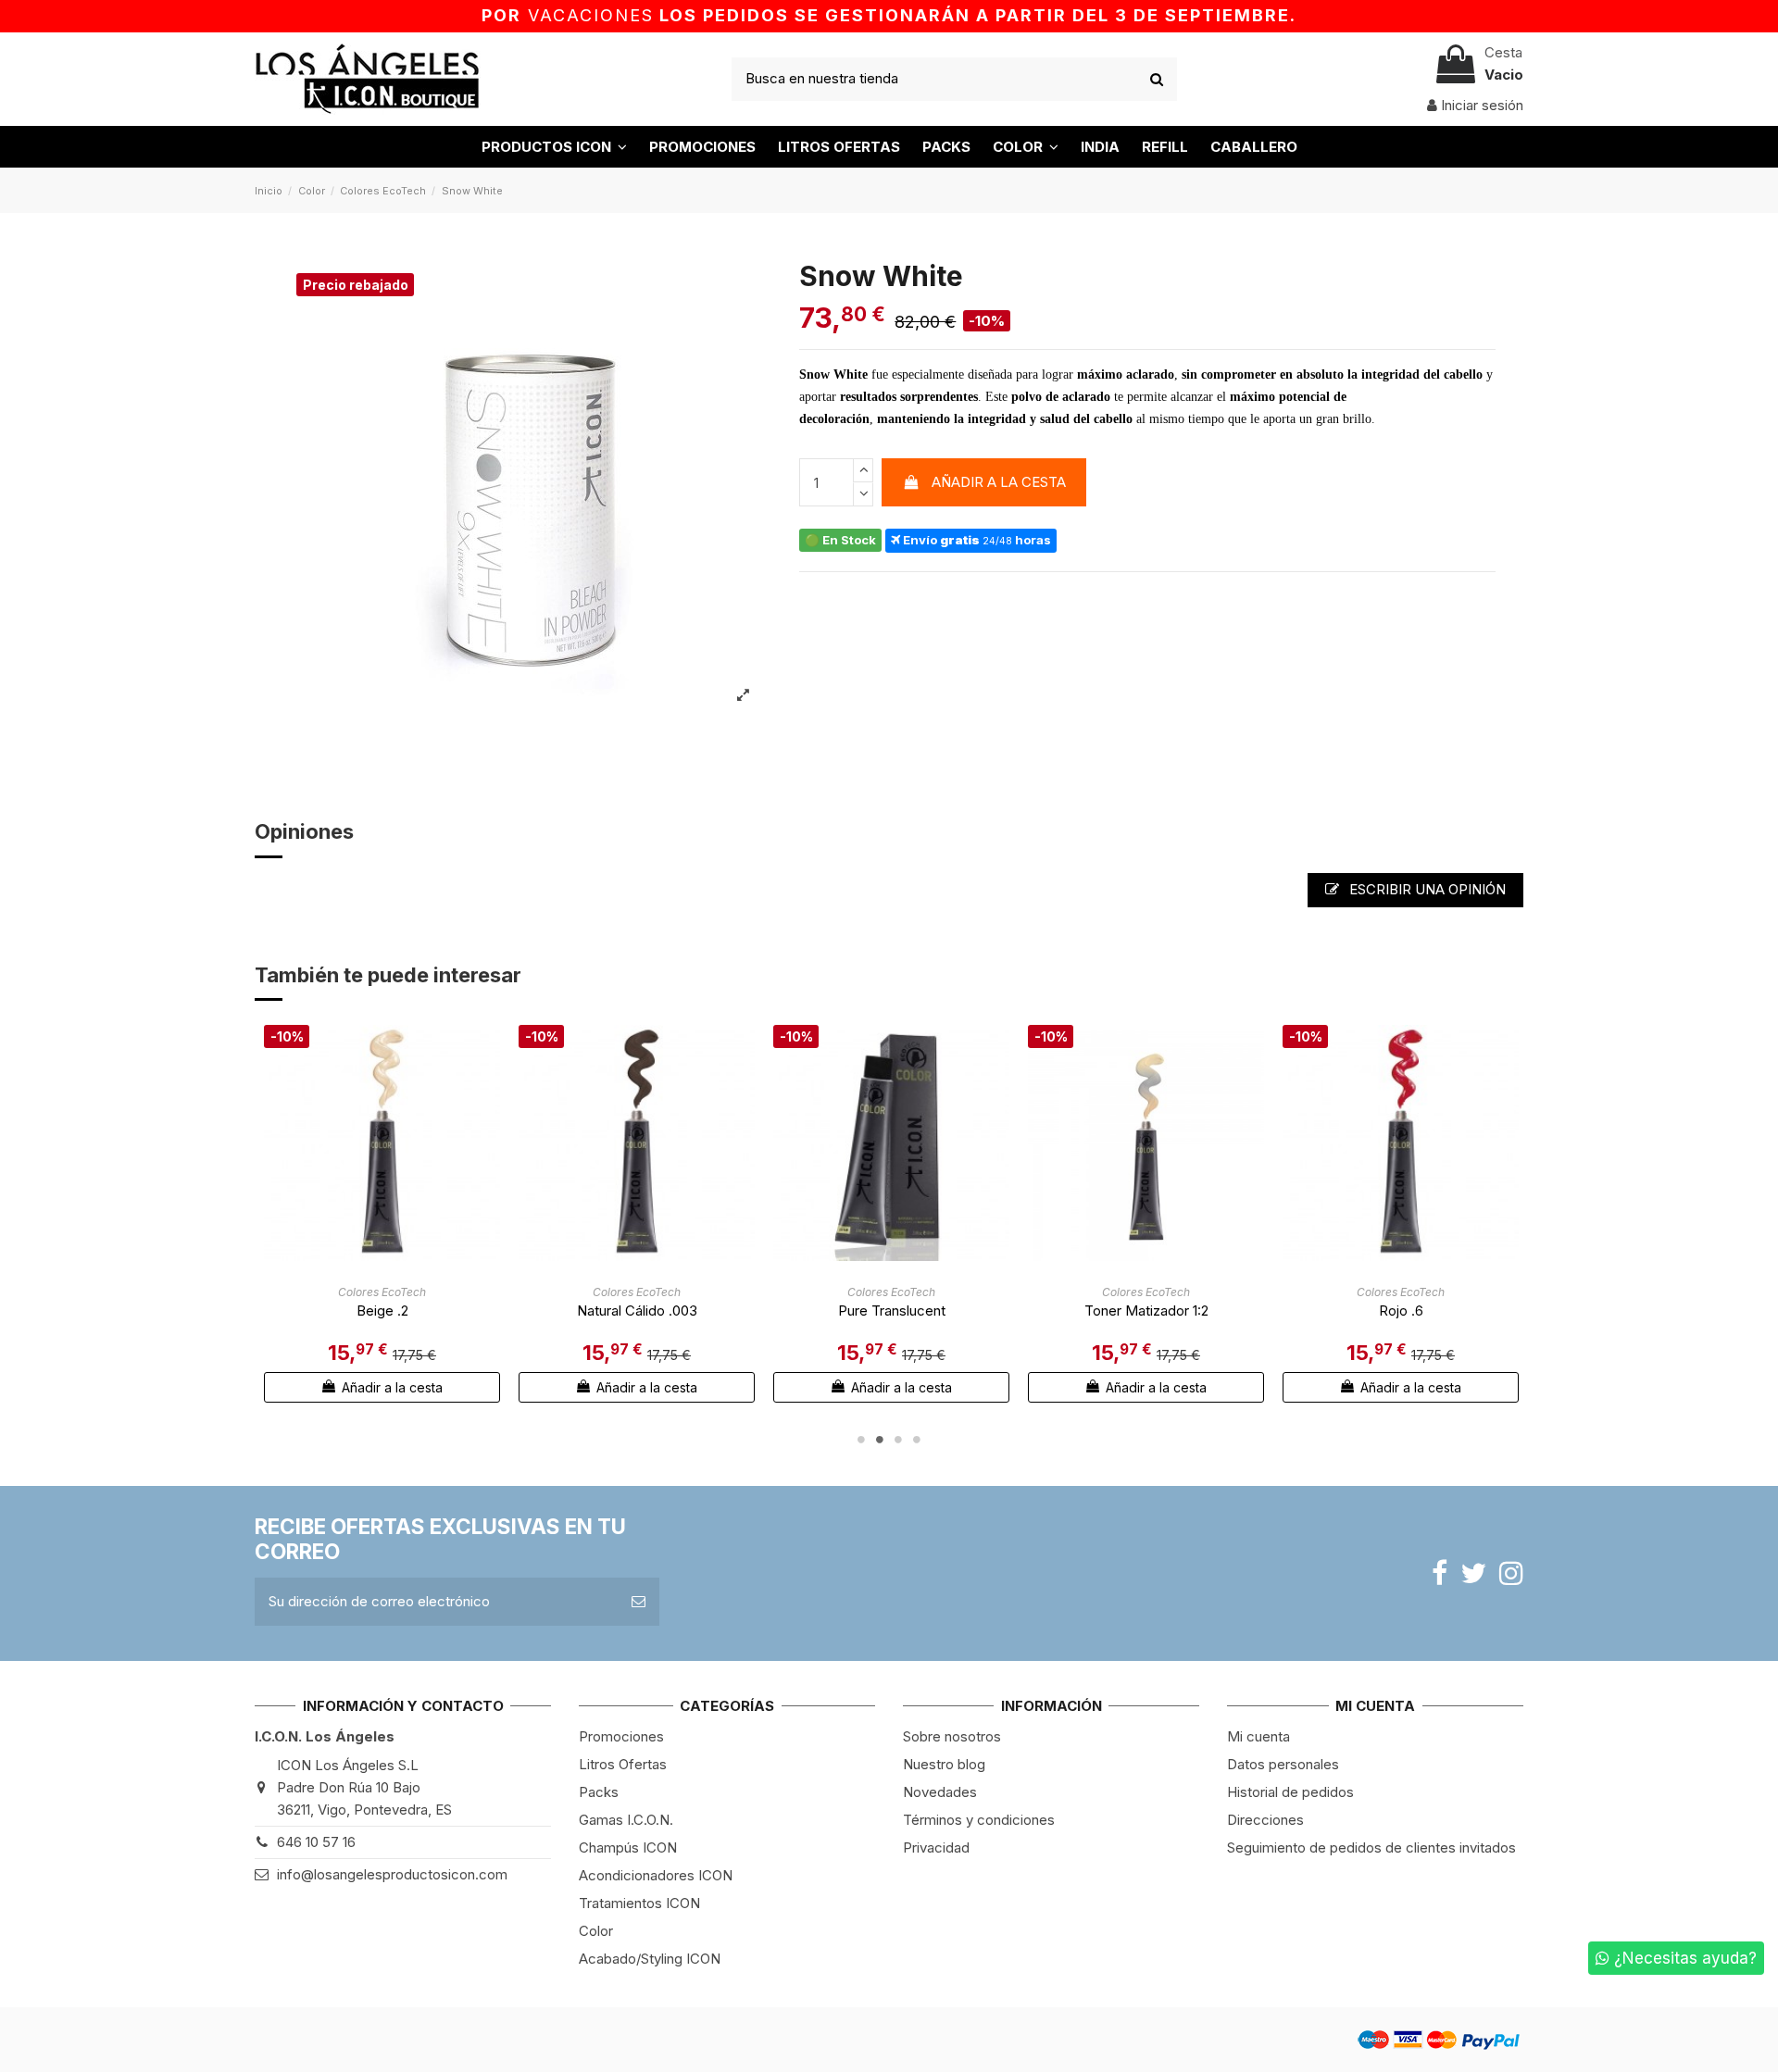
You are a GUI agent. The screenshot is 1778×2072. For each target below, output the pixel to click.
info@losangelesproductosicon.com (392, 1874)
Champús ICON (628, 1847)
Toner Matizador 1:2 (1146, 1311)
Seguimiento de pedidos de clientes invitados (1371, 1847)
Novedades (940, 1792)
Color (596, 1931)
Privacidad (936, 1847)
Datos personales (1283, 1764)
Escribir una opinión (1426, 889)
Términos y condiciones (979, 1820)
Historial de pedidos (1290, 1792)
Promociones (621, 1736)
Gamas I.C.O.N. (626, 1820)
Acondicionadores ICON (656, 1875)
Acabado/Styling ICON (650, 1959)
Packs (599, 1792)
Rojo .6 (1401, 1311)
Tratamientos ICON (639, 1903)
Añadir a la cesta (999, 482)
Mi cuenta (1258, 1736)
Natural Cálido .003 (637, 1311)
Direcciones (1265, 1820)
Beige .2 (382, 1311)
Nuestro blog (944, 1764)
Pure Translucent (892, 1311)
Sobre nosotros (952, 1736)
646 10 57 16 (316, 1842)
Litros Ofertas (623, 1764)
